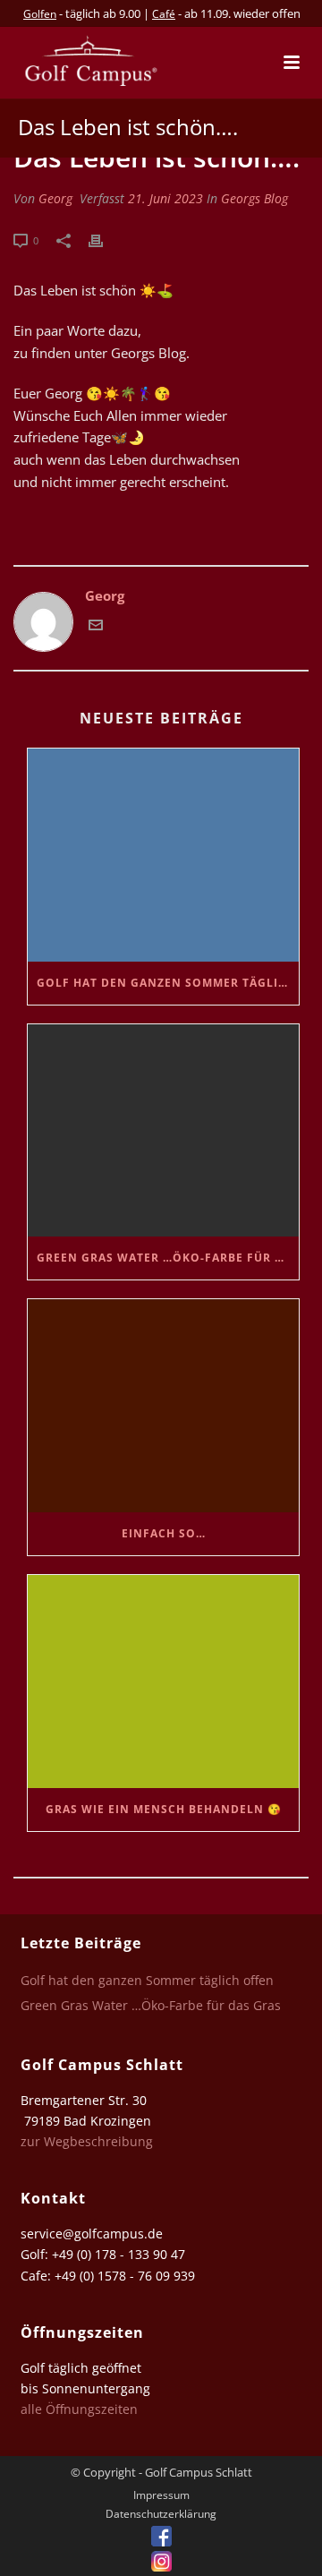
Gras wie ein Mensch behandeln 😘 (164, 1809)
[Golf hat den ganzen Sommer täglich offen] (163, 855)
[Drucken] (105, 240)
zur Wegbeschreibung (89, 2141)
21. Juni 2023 (165, 198)
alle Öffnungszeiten (79, 2409)
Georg (55, 198)
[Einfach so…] (163, 1406)
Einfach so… (164, 1533)
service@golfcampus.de (92, 2234)
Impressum (161, 2495)
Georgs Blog (254, 198)
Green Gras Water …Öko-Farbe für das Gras (168, 1258)
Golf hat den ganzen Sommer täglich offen (168, 983)
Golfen (40, 14)
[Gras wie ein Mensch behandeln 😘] (163, 1682)
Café (164, 14)
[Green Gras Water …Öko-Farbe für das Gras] (163, 1131)
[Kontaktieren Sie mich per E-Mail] (96, 627)
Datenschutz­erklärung (161, 2514)
